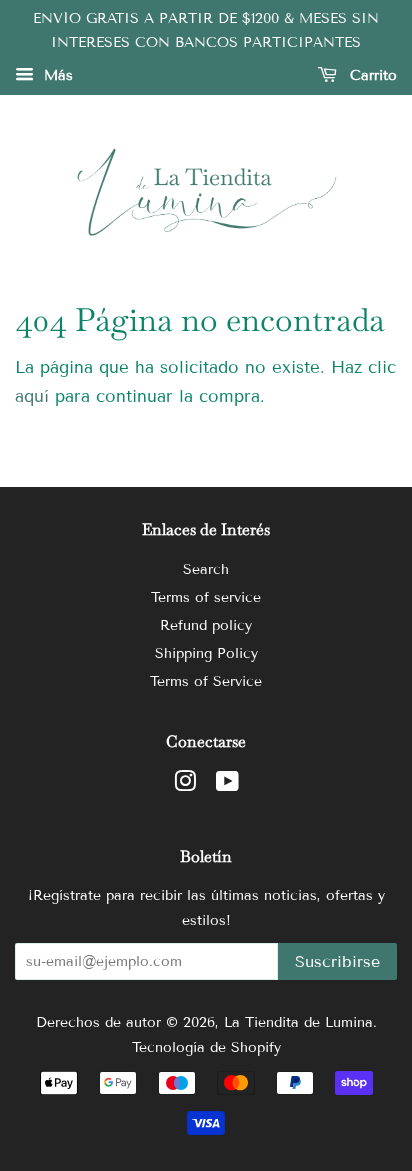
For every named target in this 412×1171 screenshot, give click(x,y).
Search (206, 569)
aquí (32, 396)
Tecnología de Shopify (206, 1047)
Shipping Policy (206, 653)
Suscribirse (337, 961)
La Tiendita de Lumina (298, 1022)
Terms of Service (206, 681)
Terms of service (206, 597)
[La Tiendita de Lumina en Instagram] (185, 785)
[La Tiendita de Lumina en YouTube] (227, 785)
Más (56, 75)
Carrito (371, 75)
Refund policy (206, 625)
